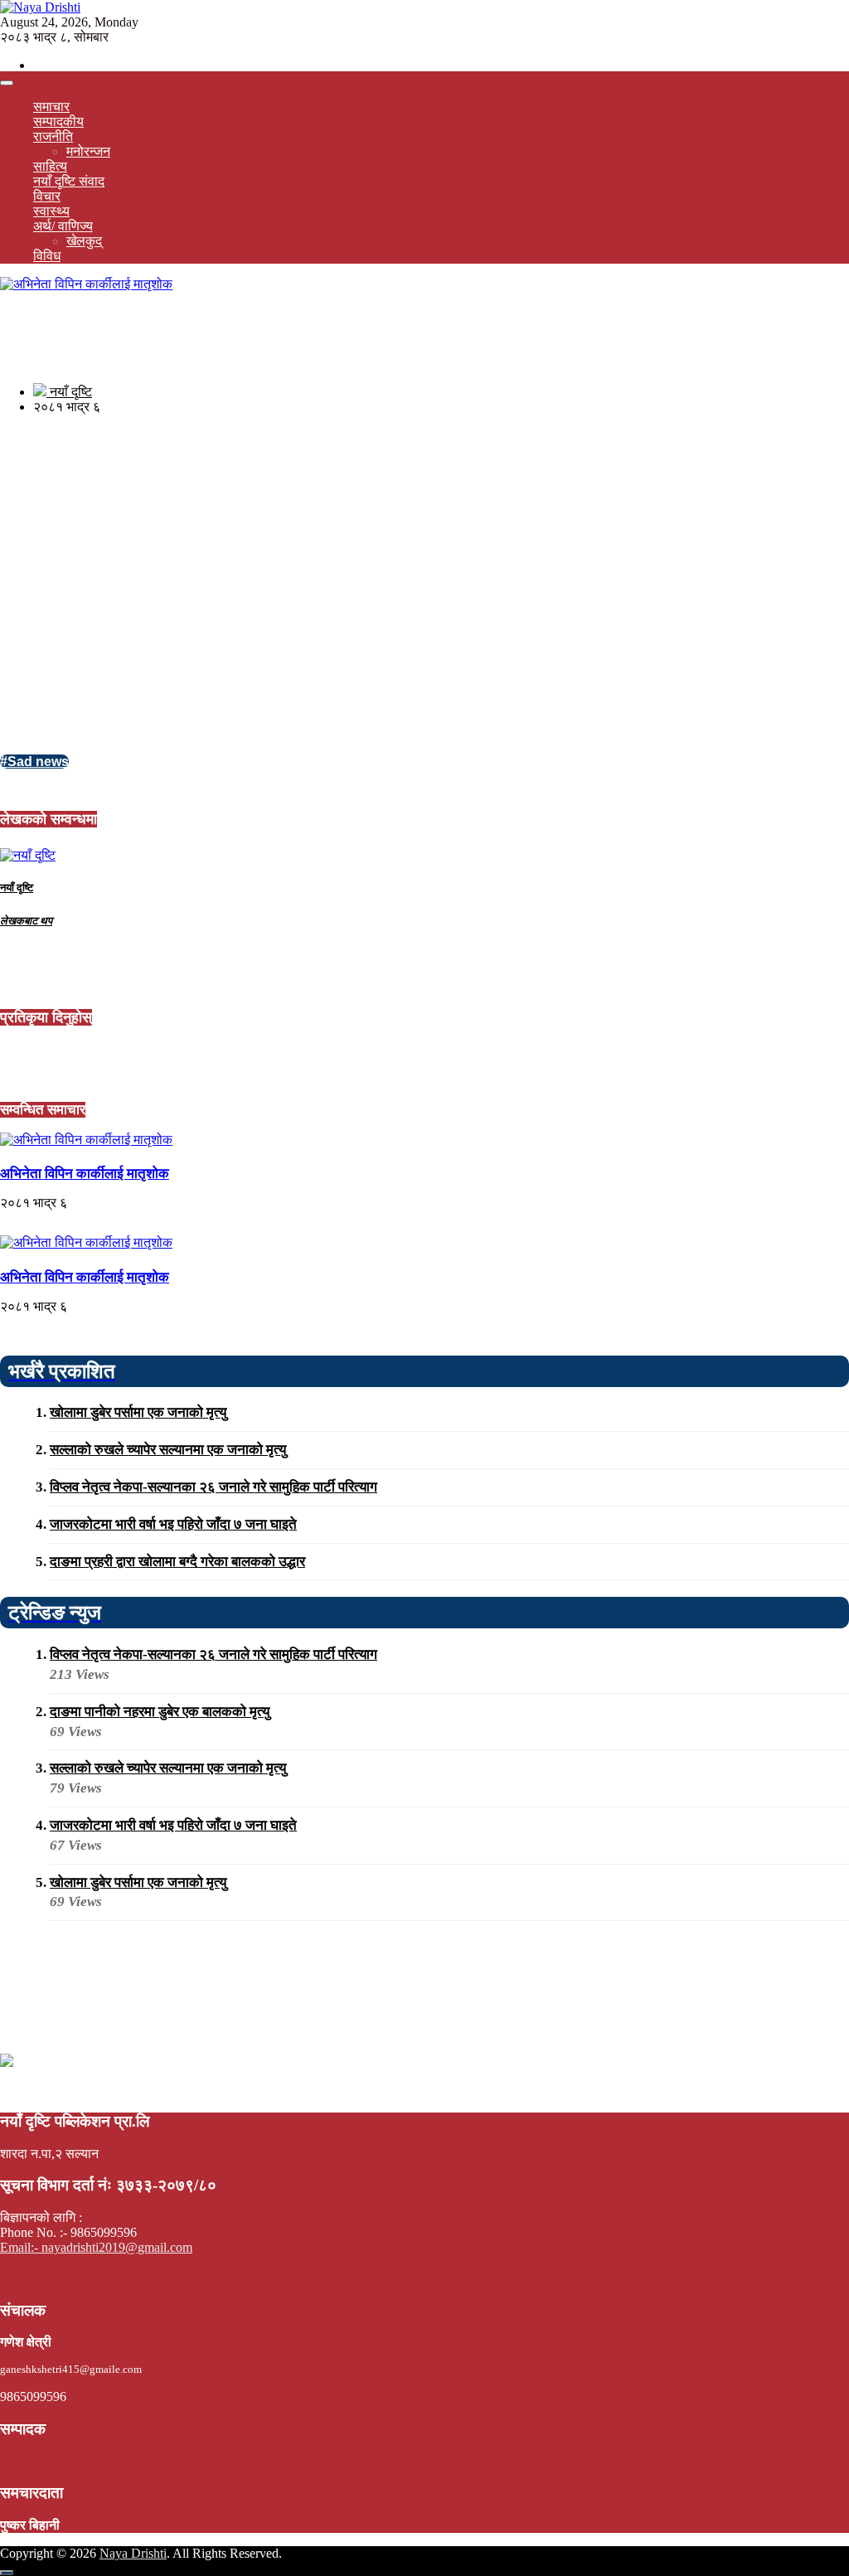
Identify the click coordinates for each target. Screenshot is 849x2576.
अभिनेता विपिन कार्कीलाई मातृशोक (85, 1174)
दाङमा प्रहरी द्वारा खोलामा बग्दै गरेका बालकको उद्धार (177, 1562)
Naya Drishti (133, 2553)
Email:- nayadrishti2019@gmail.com (96, 2247)
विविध (47, 256)
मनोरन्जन (88, 151)
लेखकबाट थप (26, 921)
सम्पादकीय (58, 121)
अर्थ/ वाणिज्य (63, 226)
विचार (47, 196)
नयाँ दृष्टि (69, 392)
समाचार (51, 107)
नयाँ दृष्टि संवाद (69, 181)
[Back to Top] (7, 2573)
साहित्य (50, 166)
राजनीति (53, 136)
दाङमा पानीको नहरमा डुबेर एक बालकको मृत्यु (160, 1712)
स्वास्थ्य (51, 211)
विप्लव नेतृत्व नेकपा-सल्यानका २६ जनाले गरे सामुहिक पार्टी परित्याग (213, 1487)
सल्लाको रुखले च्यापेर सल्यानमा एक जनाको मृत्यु (168, 1450)
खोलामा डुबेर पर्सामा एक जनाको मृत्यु (138, 1412)
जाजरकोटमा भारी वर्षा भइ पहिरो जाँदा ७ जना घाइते (173, 1524)
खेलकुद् (84, 241)
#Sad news (34, 762)
